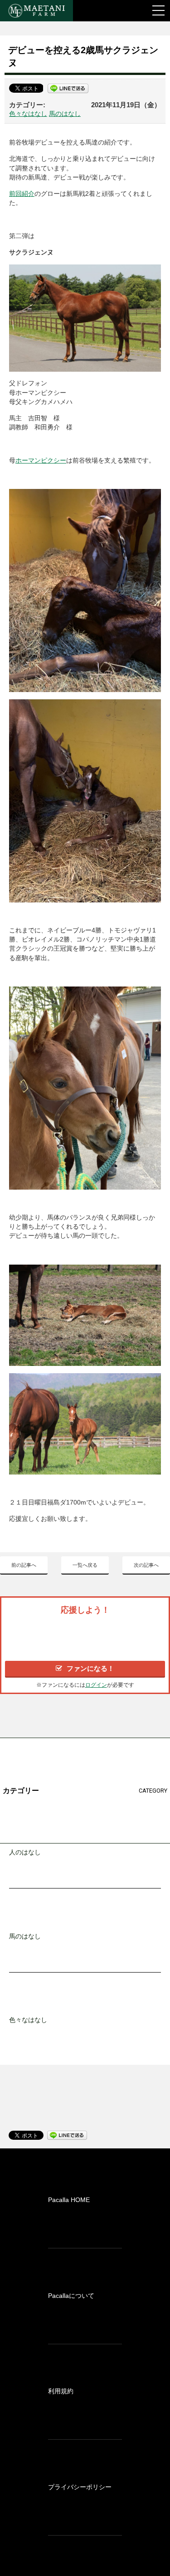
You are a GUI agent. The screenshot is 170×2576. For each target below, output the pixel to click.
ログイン (96, 1685)
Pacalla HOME (69, 2200)
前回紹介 (22, 194)
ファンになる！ (90, 1668)
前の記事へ (24, 1565)
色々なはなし (28, 114)
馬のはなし (65, 114)
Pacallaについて (71, 2296)
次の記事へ (146, 1565)
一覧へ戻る (85, 1565)
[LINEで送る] (68, 88)
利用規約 (61, 2391)
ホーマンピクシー (41, 461)
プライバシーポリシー (80, 2487)
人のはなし (25, 1852)
